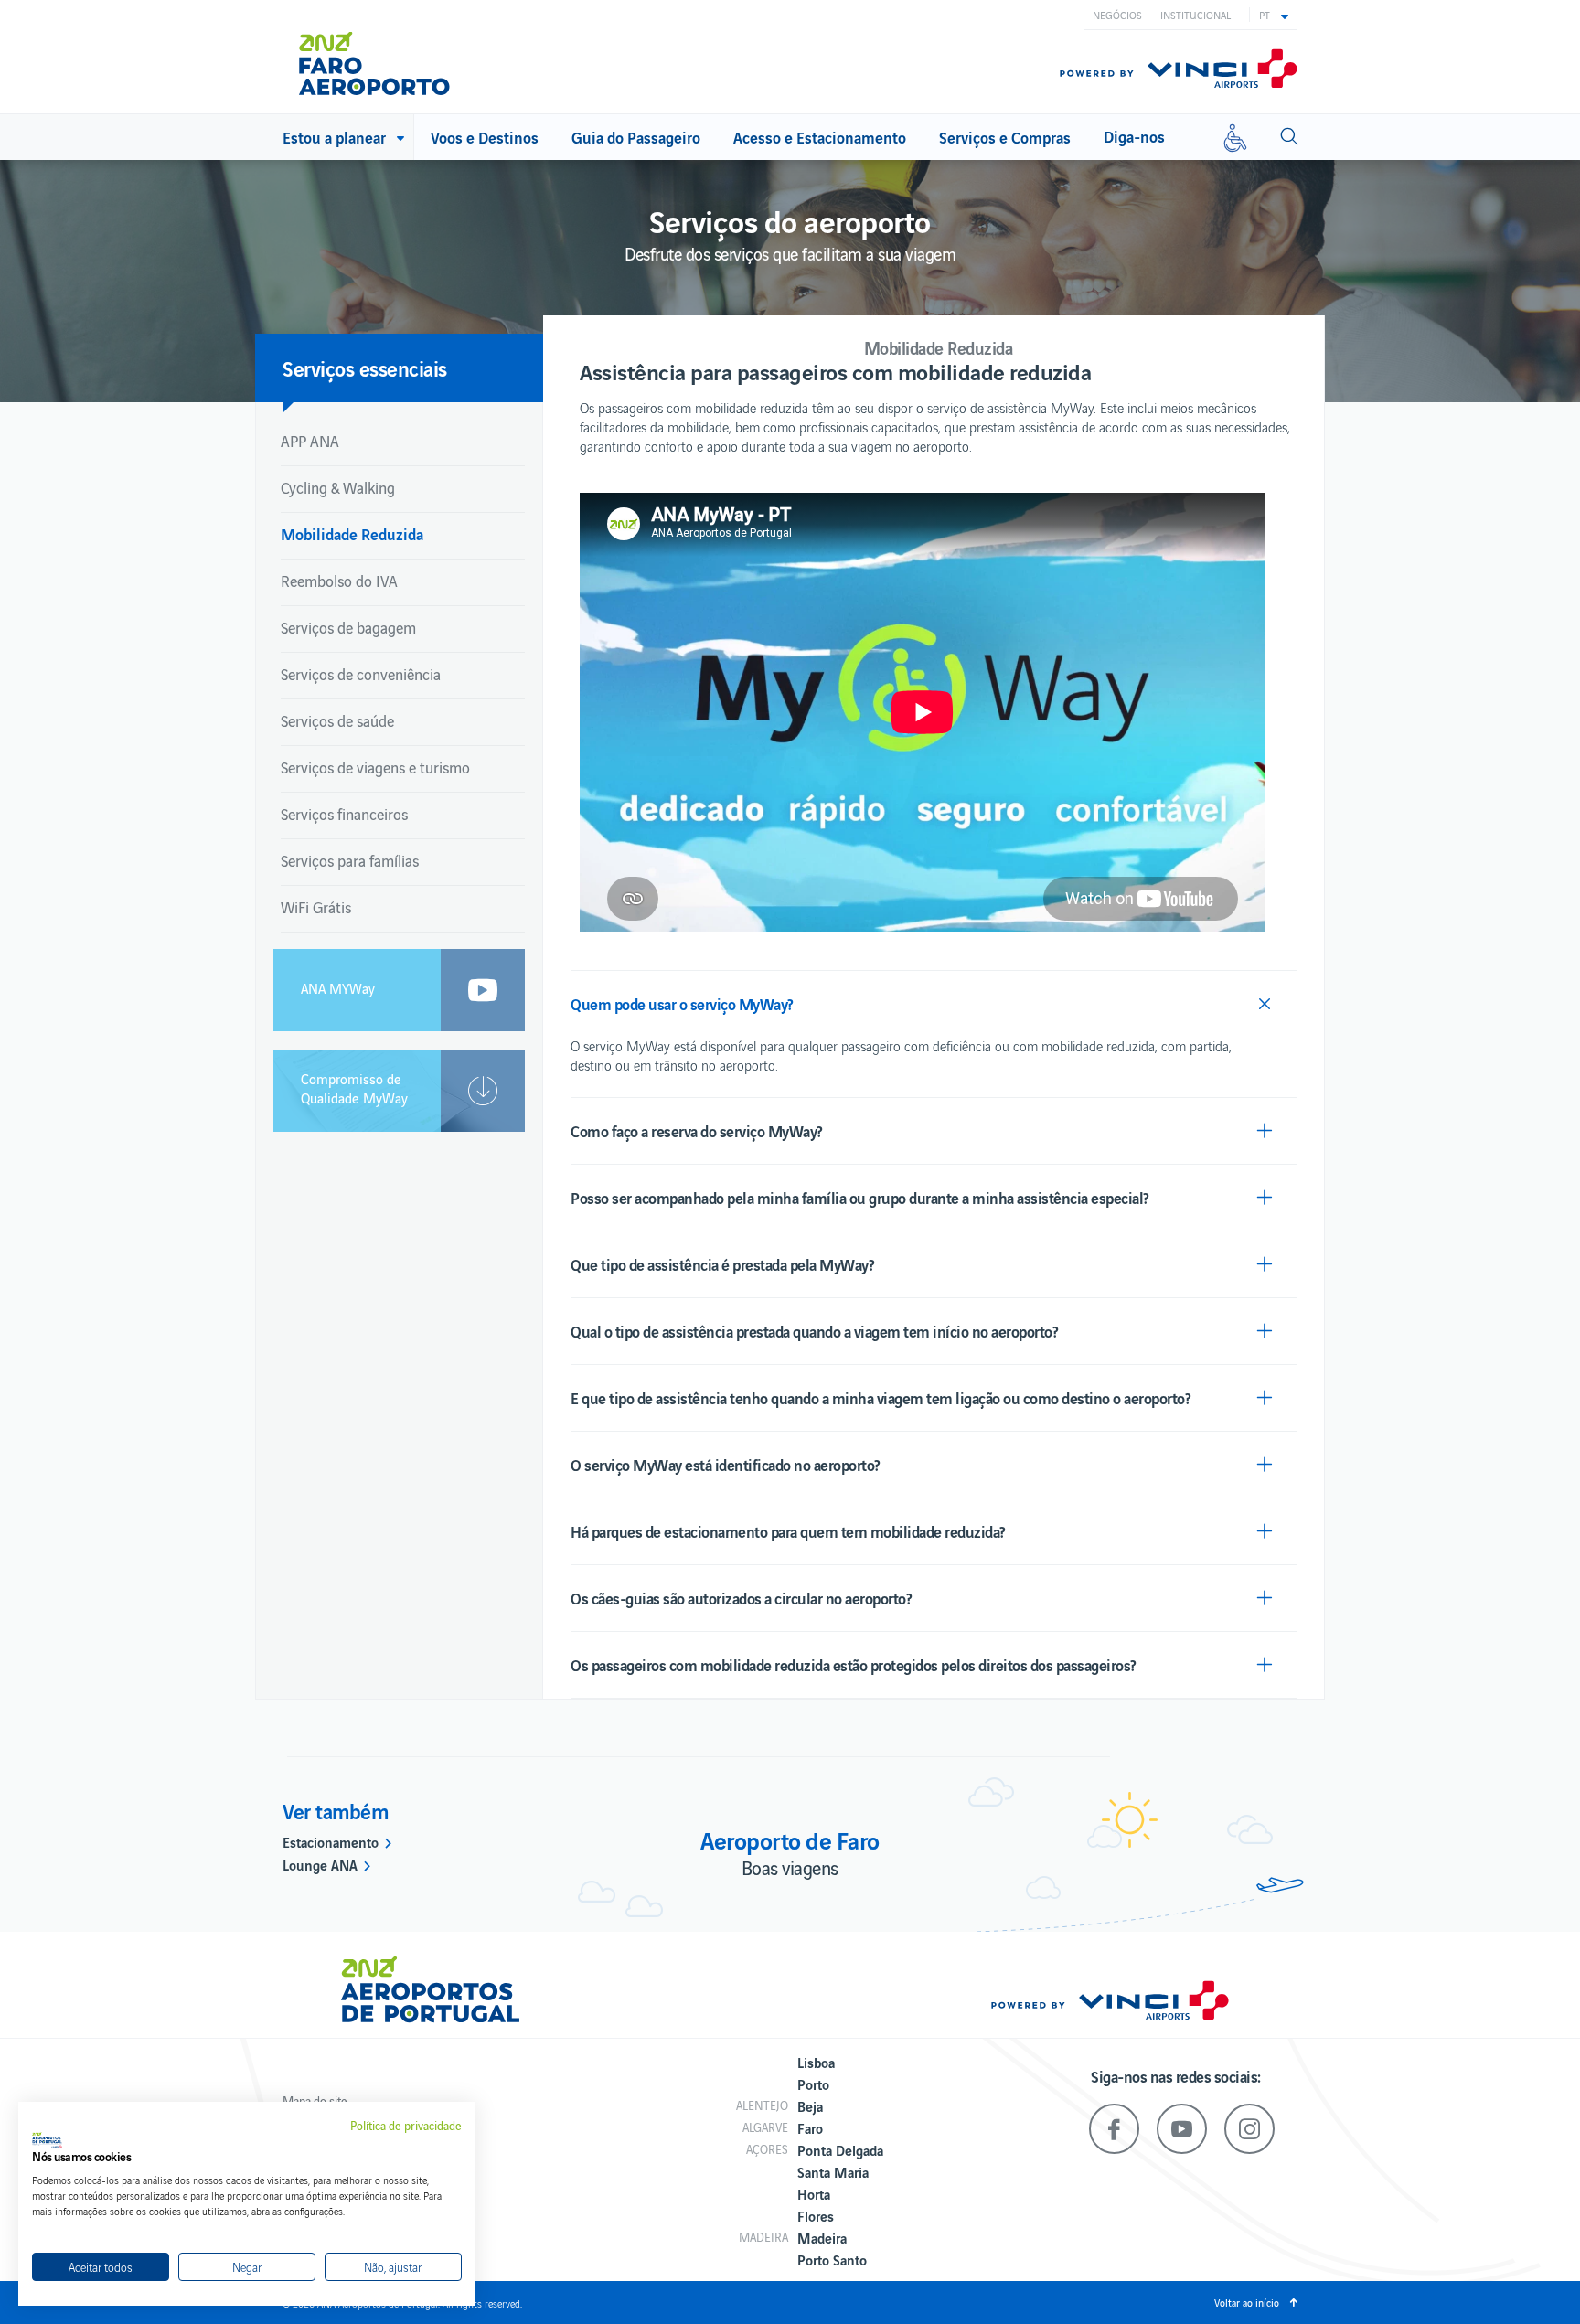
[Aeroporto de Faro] (387, 57)
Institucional (1196, 15)
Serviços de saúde (337, 720)
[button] (1274, 15)
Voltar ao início (1247, 2302)
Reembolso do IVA (339, 581)
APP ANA (310, 441)
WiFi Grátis (316, 907)
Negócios (1117, 15)
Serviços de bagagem (348, 627)
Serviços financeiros (344, 814)
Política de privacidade (406, 2126)
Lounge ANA (320, 1864)
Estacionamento (331, 1841)
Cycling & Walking (338, 487)
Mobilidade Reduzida (352, 533)
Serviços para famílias (350, 860)
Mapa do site (315, 2100)
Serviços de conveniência (361, 674)
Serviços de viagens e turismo (375, 767)
